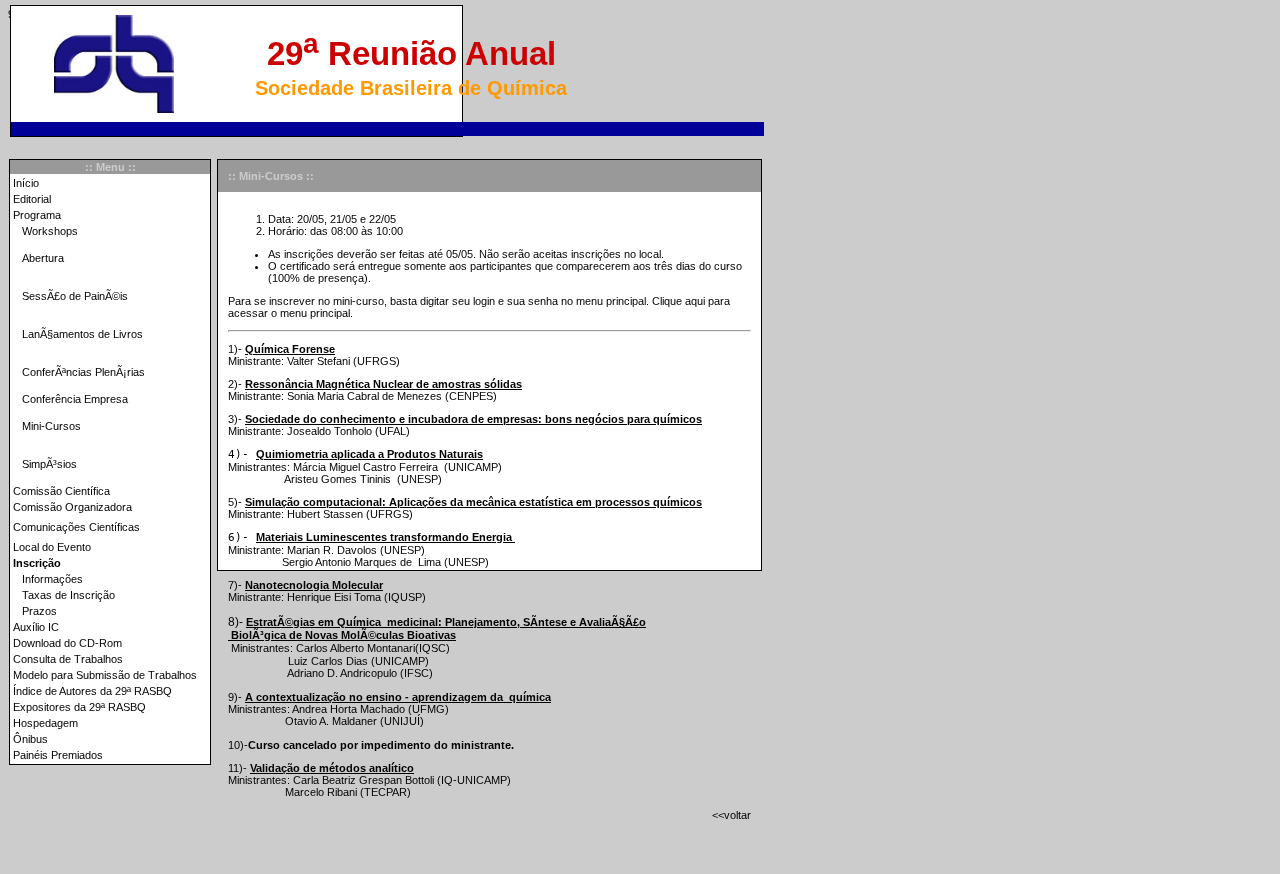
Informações (52, 579)
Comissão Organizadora (72, 507)
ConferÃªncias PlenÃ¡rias (83, 372)
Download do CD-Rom (67, 643)
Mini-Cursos (51, 426)
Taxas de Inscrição (68, 595)
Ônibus (30, 739)
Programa (37, 215)
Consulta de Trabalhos (68, 659)
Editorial (32, 199)
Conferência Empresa (75, 399)
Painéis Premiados (58, 755)
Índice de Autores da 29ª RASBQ (92, 691)
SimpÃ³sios (49, 464)
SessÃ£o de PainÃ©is (75, 296)
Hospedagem (45, 723)
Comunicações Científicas (76, 527)
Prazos (39, 611)
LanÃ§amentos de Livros (82, 334)
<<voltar (731, 815)
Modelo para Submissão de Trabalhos (105, 675)
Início (26, 183)
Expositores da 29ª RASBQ (79, 707)
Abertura (43, 258)
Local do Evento (52, 547)
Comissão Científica (61, 491)
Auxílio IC (36, 627)
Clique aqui (678, 301)
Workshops (50, 231)
